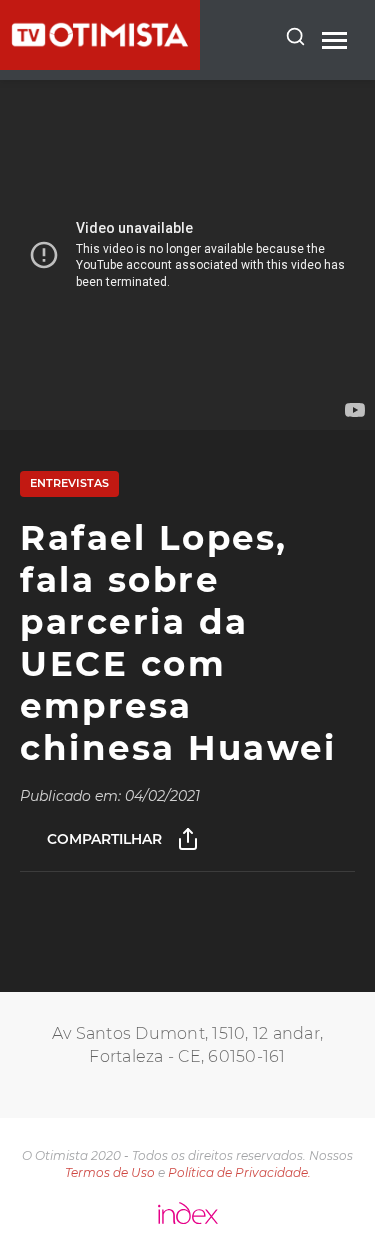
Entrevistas (69, 483)
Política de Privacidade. (239, 1172)
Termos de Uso (110, 1172)
